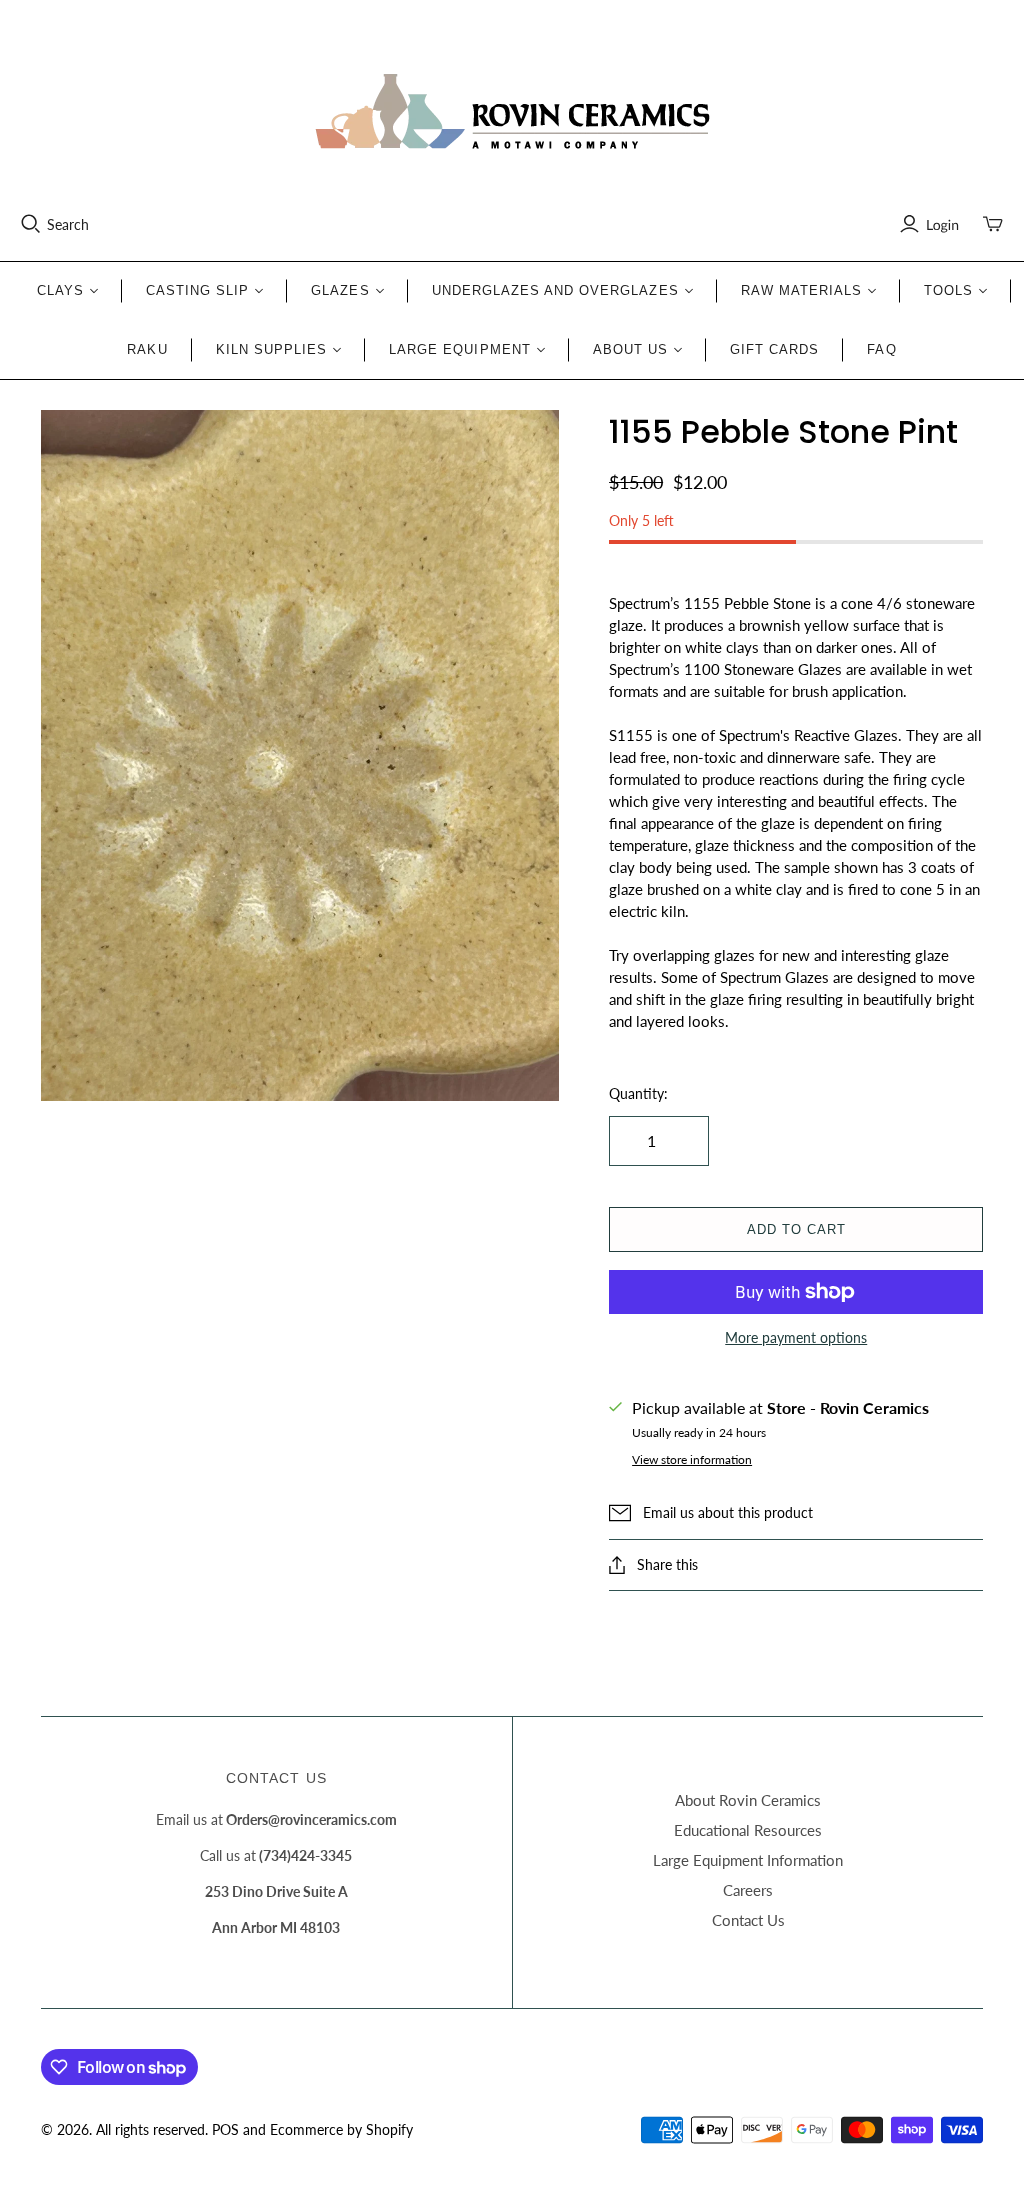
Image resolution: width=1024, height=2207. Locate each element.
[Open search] (31, 224)
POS (225, 2129)
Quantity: (638, 1093)
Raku (147, 349)
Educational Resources (748, 1830)
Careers (748, 1890)
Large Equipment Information (748, 1860)
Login (942, 224)
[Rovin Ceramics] (512, 112)
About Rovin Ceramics (748, 1800)
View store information (692, 1459)
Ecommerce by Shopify (341, 2129)
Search (68, 224)
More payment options (796, 1337)
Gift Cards (774, 349)
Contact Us (748, 1920)
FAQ (881, 349)
